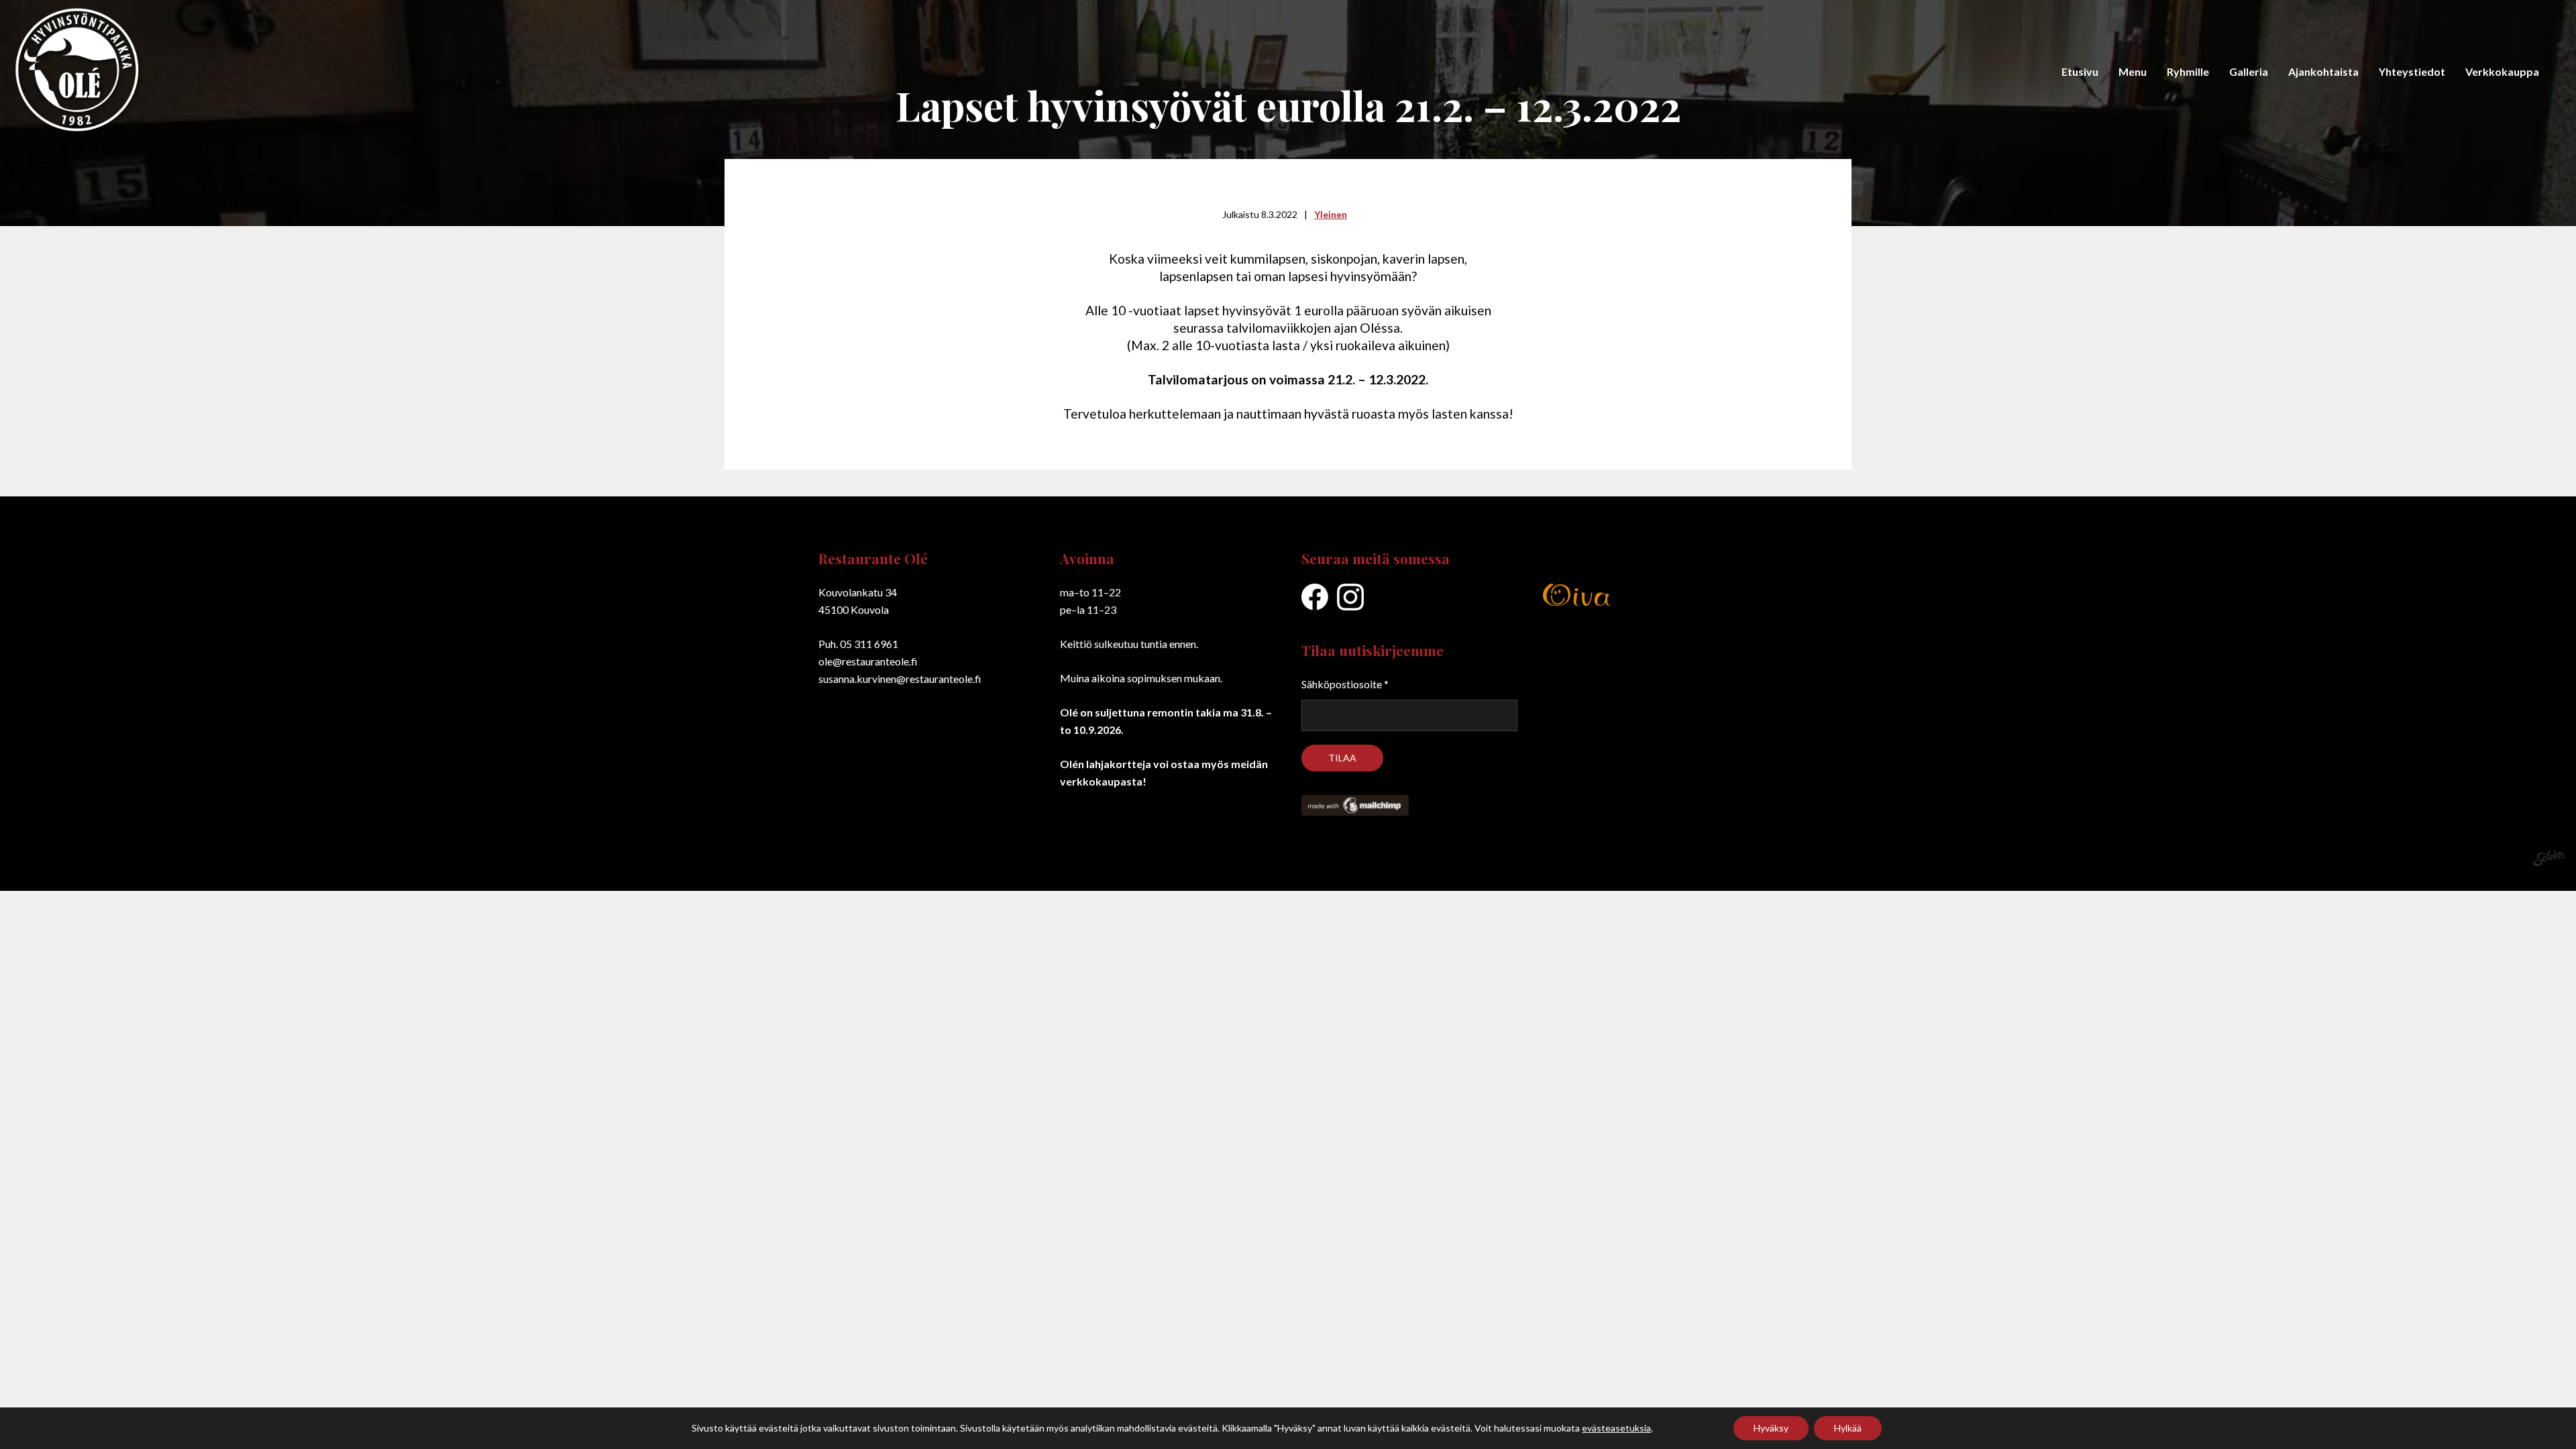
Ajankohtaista (2323, 71)
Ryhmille (2188, 71)
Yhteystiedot (2412, 71)
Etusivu (2080, 71)
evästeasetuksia (1616, 1428)
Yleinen (1331, 214)
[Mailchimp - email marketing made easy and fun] (1358, 811)
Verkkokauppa (2502, 71)
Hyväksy (1771, 1428)
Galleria (2249, 71)
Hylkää (1848, 1428)
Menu (2133, 71)
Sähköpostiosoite (1345, 684)
